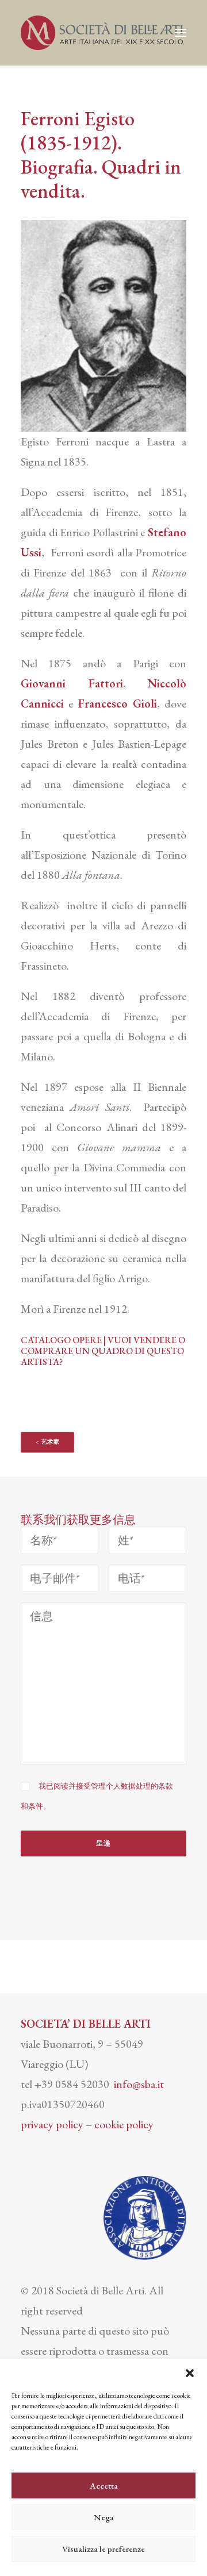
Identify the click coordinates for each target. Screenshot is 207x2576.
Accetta (104, 2485)
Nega (104, 2517)
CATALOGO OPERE (61, 1340)
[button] (190, 2373)
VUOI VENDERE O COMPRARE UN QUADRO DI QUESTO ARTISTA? (103, 1351)
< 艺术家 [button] (48, 1442)
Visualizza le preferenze (103, 2549)
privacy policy (52, 2124)
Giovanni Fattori (72, 683)
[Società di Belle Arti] (102, 33)
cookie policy (124, 2124)
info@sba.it (139, 2084)
